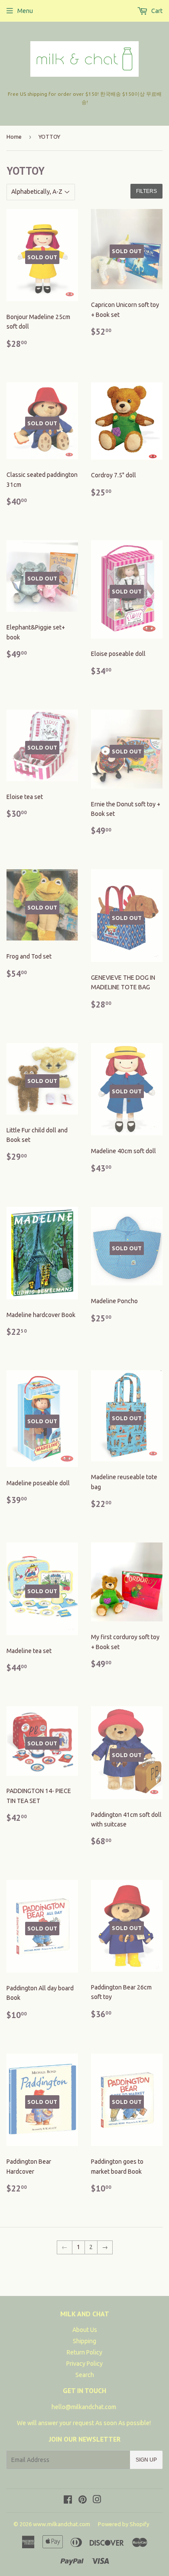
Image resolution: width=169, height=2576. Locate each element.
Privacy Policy (84, 2364)
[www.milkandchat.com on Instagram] (97, 2501)
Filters (146, 191)
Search (85, 2375)
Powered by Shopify (123, 2524)
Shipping (84, 2341)
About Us (85, 2330)
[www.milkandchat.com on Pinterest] (83, 2501)
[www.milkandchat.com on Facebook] (68, 2501)
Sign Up (146, 2460)
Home (14, 137)
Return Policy (84, 2352)
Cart (156, 11)
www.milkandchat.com (62, 2524)
